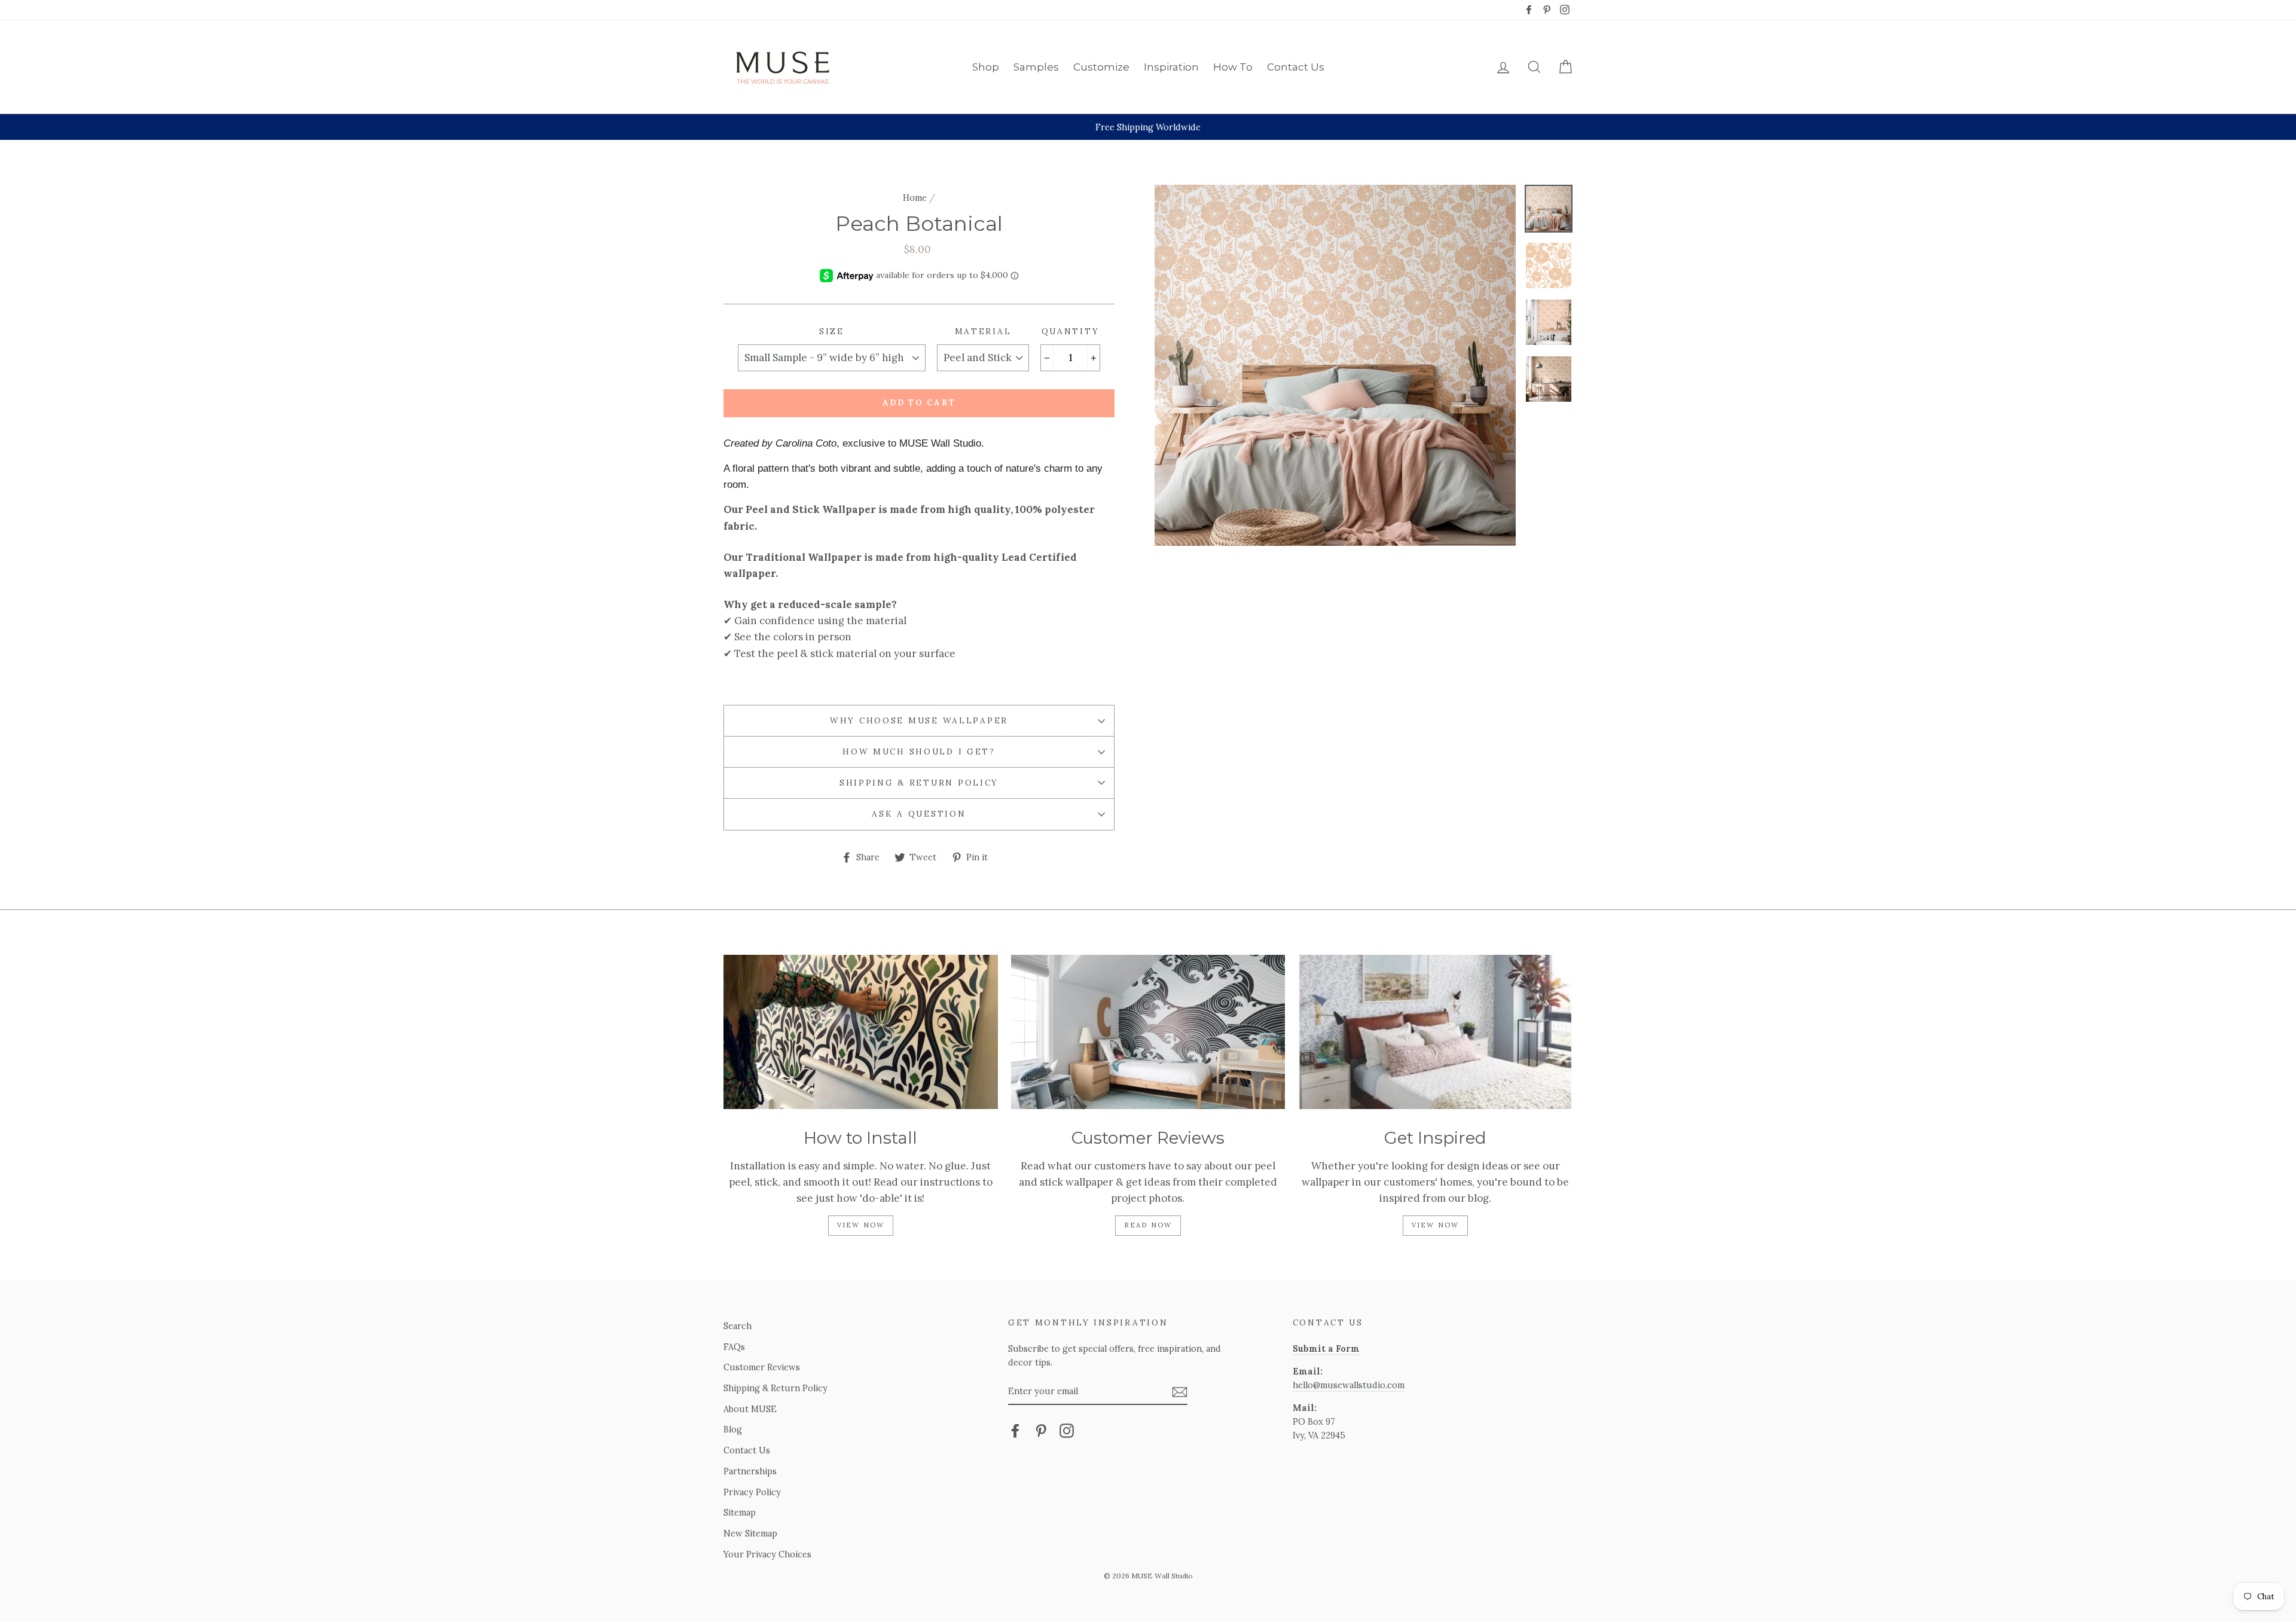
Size (832, 331)
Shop (986, 67)
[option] (1148, 127)
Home (915, 198)
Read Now (1148, 1225)
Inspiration (1171, 67)
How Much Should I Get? (919, 752)
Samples (1036, 67)
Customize (1101, 67)
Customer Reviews (762, 1367)
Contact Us (1296, 67)
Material (983, 331)
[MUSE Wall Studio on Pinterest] (1041, 1430)
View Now (861, 1225)
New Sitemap (750, 1533)
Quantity (1071, 331)
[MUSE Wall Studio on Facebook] (1015, 1430)
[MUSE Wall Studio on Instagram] (1067, 1430)
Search (738, 1326)
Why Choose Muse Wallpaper (919, 720)
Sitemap (740, 1512)
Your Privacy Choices (767, 1554)
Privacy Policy (752, 1492)
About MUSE (750, 1409)
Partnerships (750, 1471)
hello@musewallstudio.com (1349, 1385)
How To (1233, 67)
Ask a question (919, 814)
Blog (733, 1429)
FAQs (734, 1347)
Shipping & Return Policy (919, 783)
